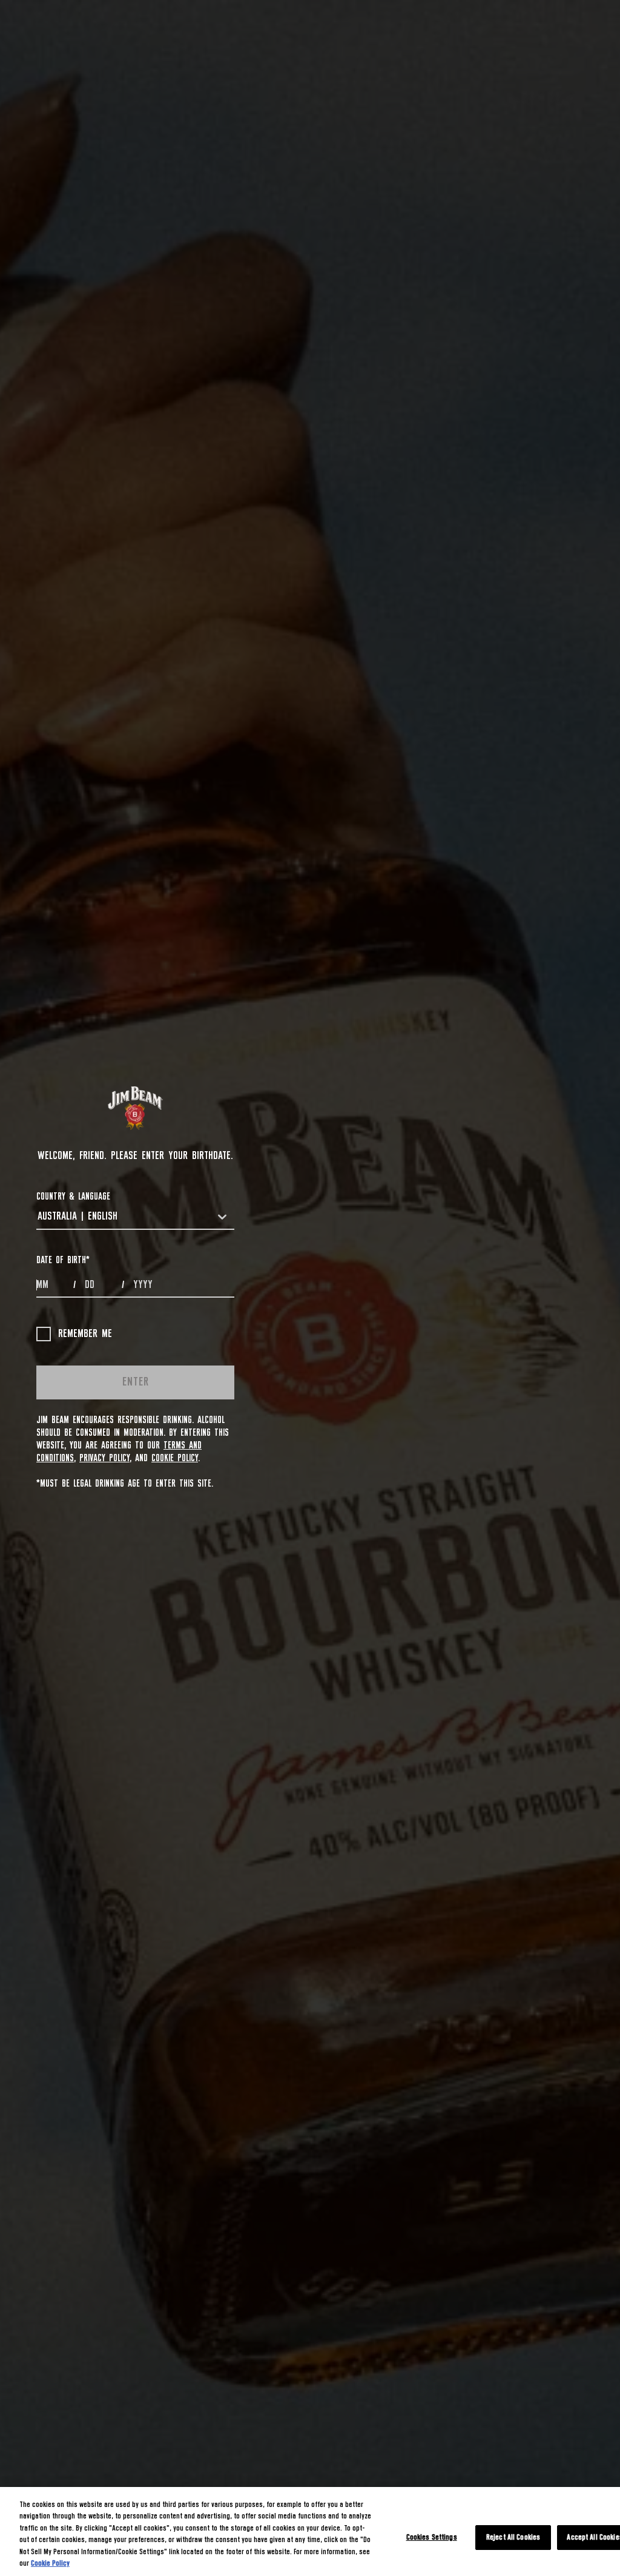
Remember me (85, 1334)
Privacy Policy (104, 1458)
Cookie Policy (175, 1458)
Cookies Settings (432, 2538)
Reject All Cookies (513, 2538)
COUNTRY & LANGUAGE (73, 1197)
